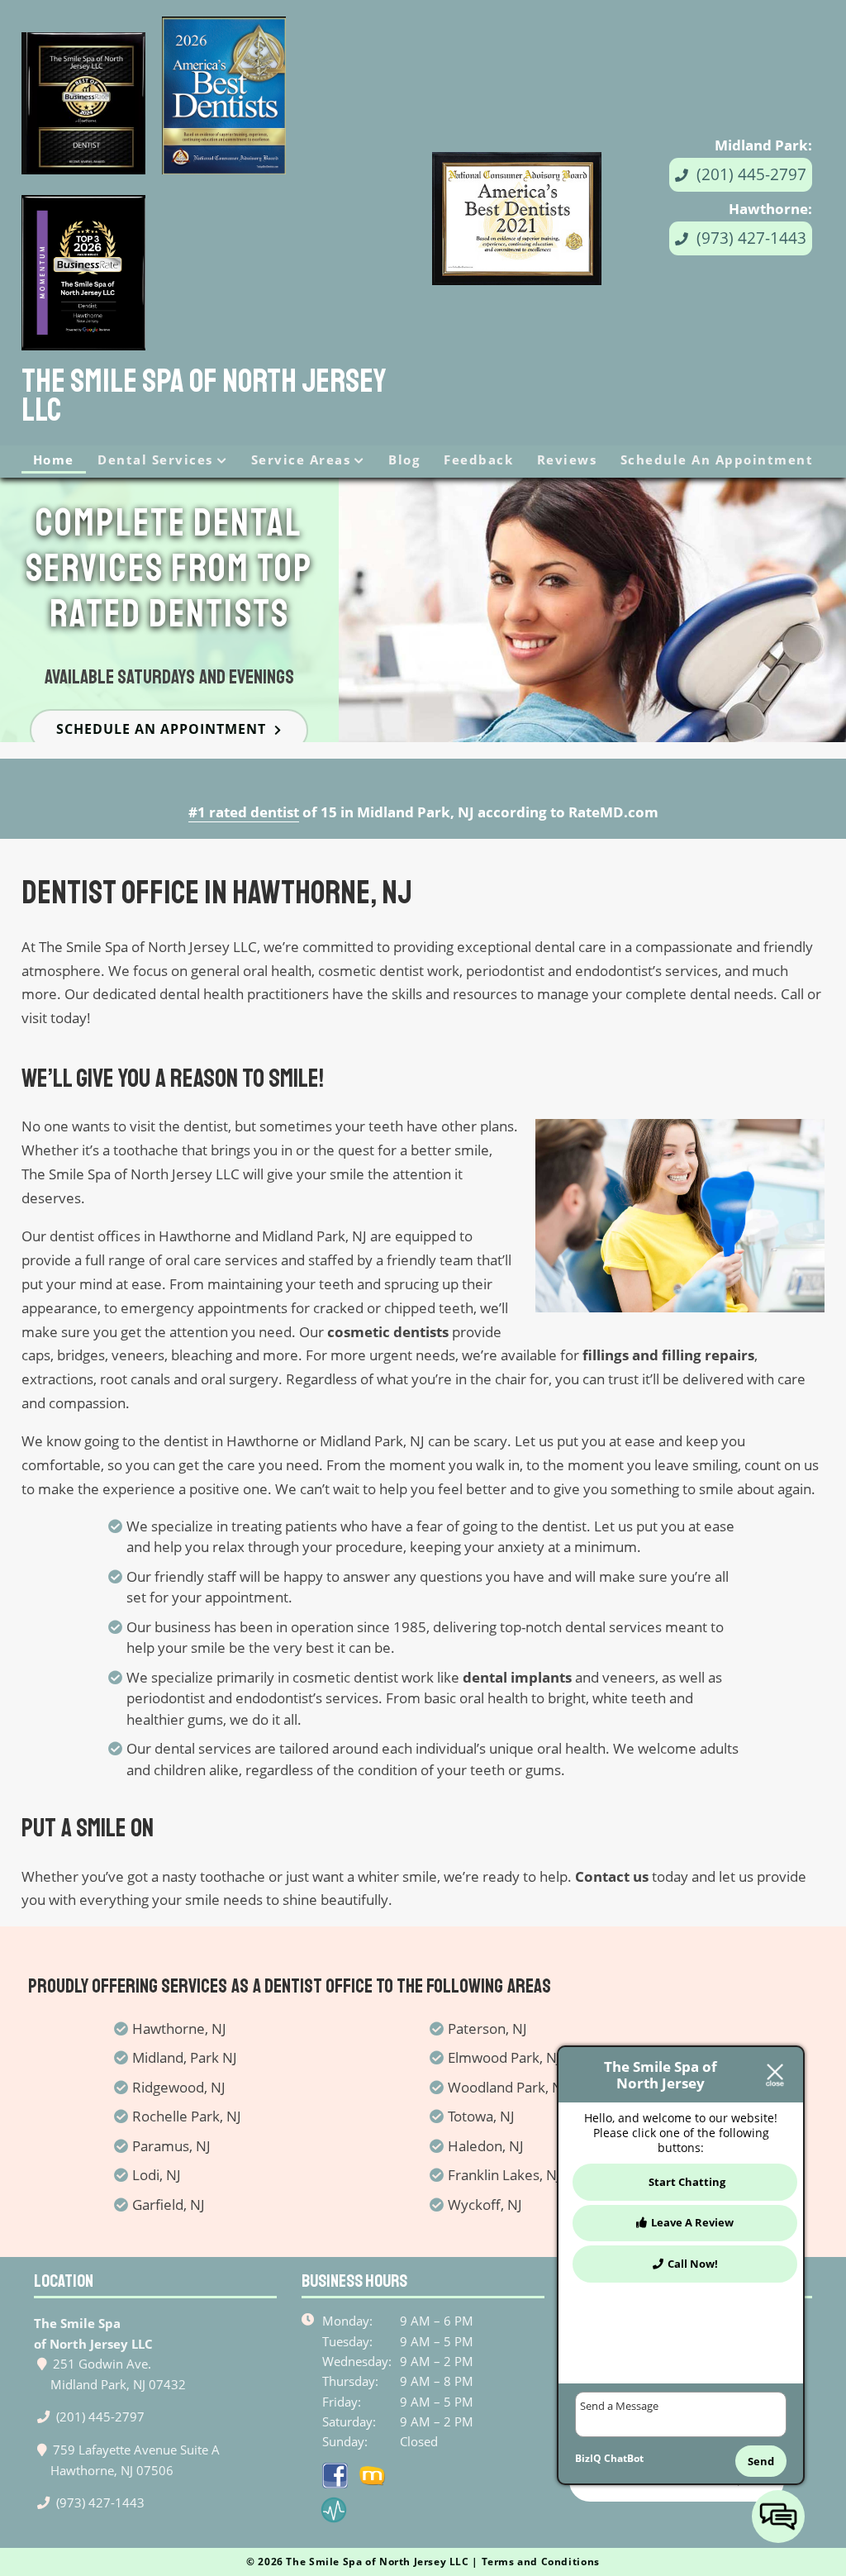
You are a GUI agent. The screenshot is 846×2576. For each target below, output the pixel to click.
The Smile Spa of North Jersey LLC (204, 396)
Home (54, 459)
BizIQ (588, 2458)
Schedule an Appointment (717, 459)
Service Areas (301, 459)
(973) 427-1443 (749, 238)
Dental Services (155, 459)
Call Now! (693, 2264)
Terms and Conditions (541, 2562)
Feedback (478, 459)
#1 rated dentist (244, 812)
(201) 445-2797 (749, 174)
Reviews (567, 459)
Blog (404, 459)
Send (761, 2461)
